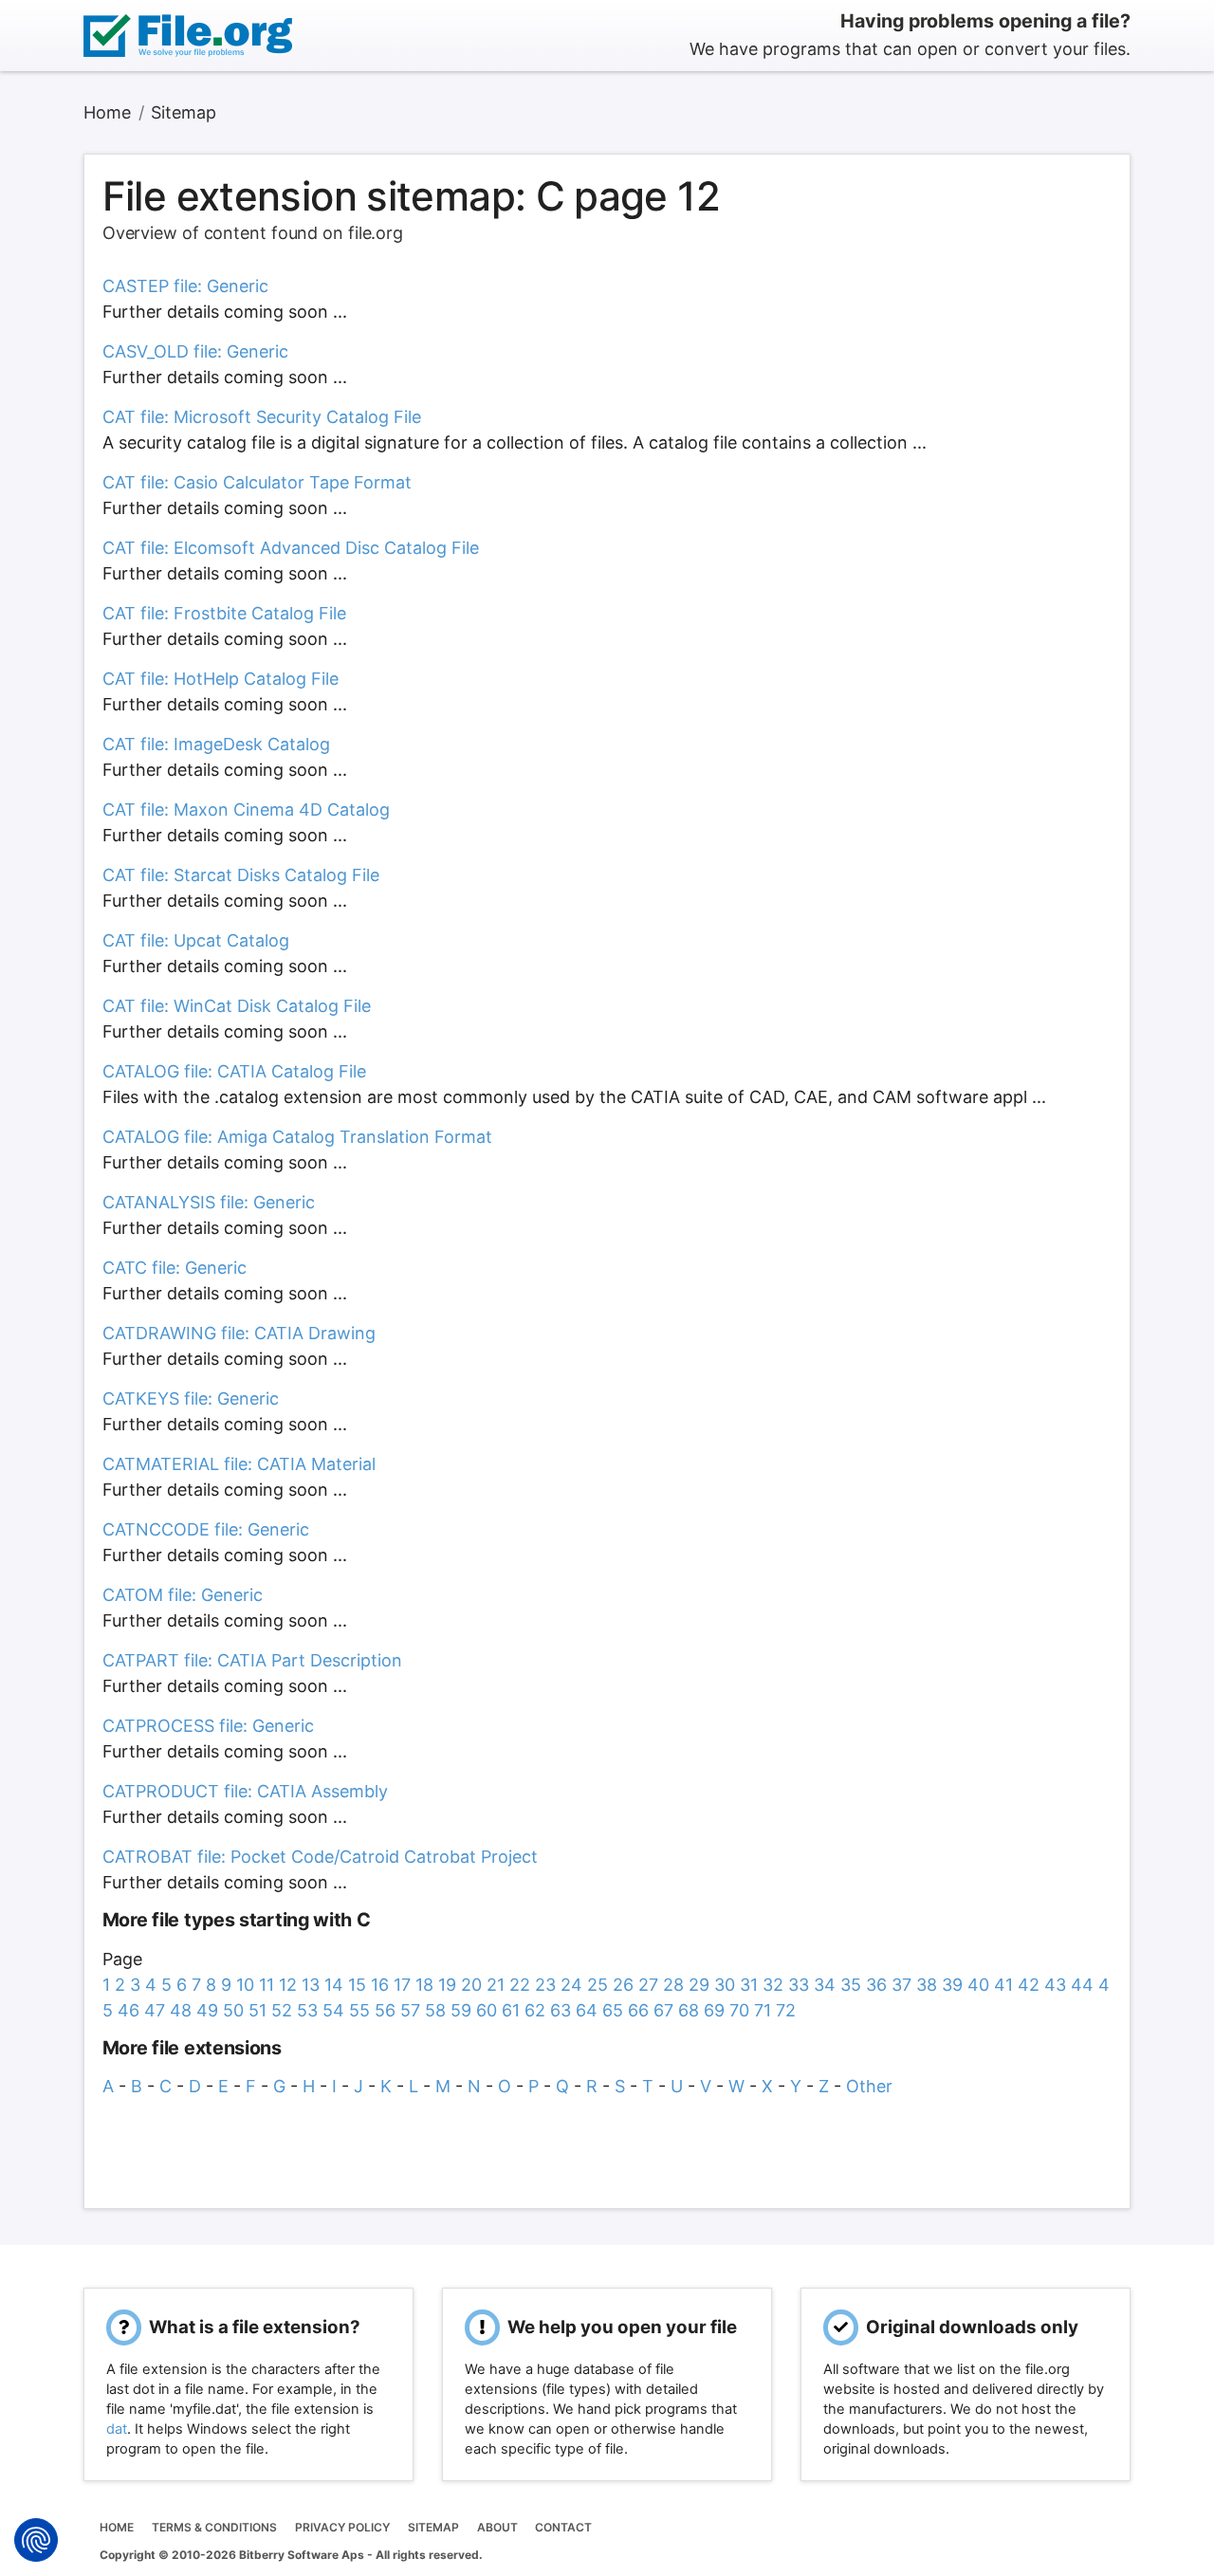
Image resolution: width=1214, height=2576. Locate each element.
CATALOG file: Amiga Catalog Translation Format (297, 1137)
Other (869, 2086)
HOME (117, 2527)
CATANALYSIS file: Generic (209, 1202)
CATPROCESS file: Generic (208, 1726)
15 (357, 1985)
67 (663, 2010)
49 (207, 2010)
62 (535, 2010)
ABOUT (497, 2527)
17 (402, 1985)
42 (1029, 1985)
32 (773, 1985)
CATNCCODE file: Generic (206, 1529)
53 (307, 2010)
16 (380, 1985)
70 (739, 2010)
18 (424, 1985)
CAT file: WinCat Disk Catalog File (237, 1006)
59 (461, 2010)
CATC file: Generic (175, 1268)
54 (333, 2010)
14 (334, 1985)
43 (1055, 1985)
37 (901, 1985)
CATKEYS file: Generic (191, 1398)
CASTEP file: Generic (185, 286)
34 (825, 1985)
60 (487, 2010)
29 (699, 1985)
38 (927, 1985)
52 (282, 2010)
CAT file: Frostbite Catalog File (224, 613)
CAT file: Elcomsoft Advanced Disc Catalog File (291, 548)
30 (725, 1985)
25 (598, 1985)
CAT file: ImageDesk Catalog (216, 744)
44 (1082, 1985)
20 (471, 1985)
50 (233, 2010)
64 (587, 2010)
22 (520, 1985)
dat (117, 2429)
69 (714, 2010)
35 (851, 1985)
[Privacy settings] (36, 2540)
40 (978, 1985)
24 (571, 1985)
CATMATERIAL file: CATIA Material (239, 1464)
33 (799, 1985)
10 (245, 1985)
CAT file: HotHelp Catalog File (221, 679)
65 (613, 2010)
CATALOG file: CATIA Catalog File (234, 1071)
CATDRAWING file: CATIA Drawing (239, 1333)
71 (763, 2010)
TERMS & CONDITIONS (214, 2527)
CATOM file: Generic (183, 1595)
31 (749, 1985)
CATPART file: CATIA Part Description (252, 1660)
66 (638, 2010)
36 (876, 1985)
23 (545, 1985)
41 (1003, 1985)
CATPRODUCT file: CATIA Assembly (245, 1791)
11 (267, 1985)
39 (952, 1985)
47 (155, 2010)
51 (258, 2010)
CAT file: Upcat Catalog (196, 940)
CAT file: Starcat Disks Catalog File (241, 875)
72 (786, 2010)
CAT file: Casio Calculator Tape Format (257, 482)
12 (288, 1985)
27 (648, 1985)
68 (689, 2010)
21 (496, 1985)
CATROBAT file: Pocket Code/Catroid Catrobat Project (320, 1857)
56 (385, 2010)
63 (561, 2010)
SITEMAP (433, 2527)
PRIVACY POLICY (342, 2527)
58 (435, 2010)
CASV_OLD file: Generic (195, 351)
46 (129, 2010)
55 (359, 2010)
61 (511, 2010)
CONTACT (563, 2527)
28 (673, 1985)
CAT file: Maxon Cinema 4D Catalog (246, 810)
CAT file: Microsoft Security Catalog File (262, 417)
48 (181, 2010)
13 (311, 1985)
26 (623, 1985)
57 (410, 2010)
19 (447, 1985)
